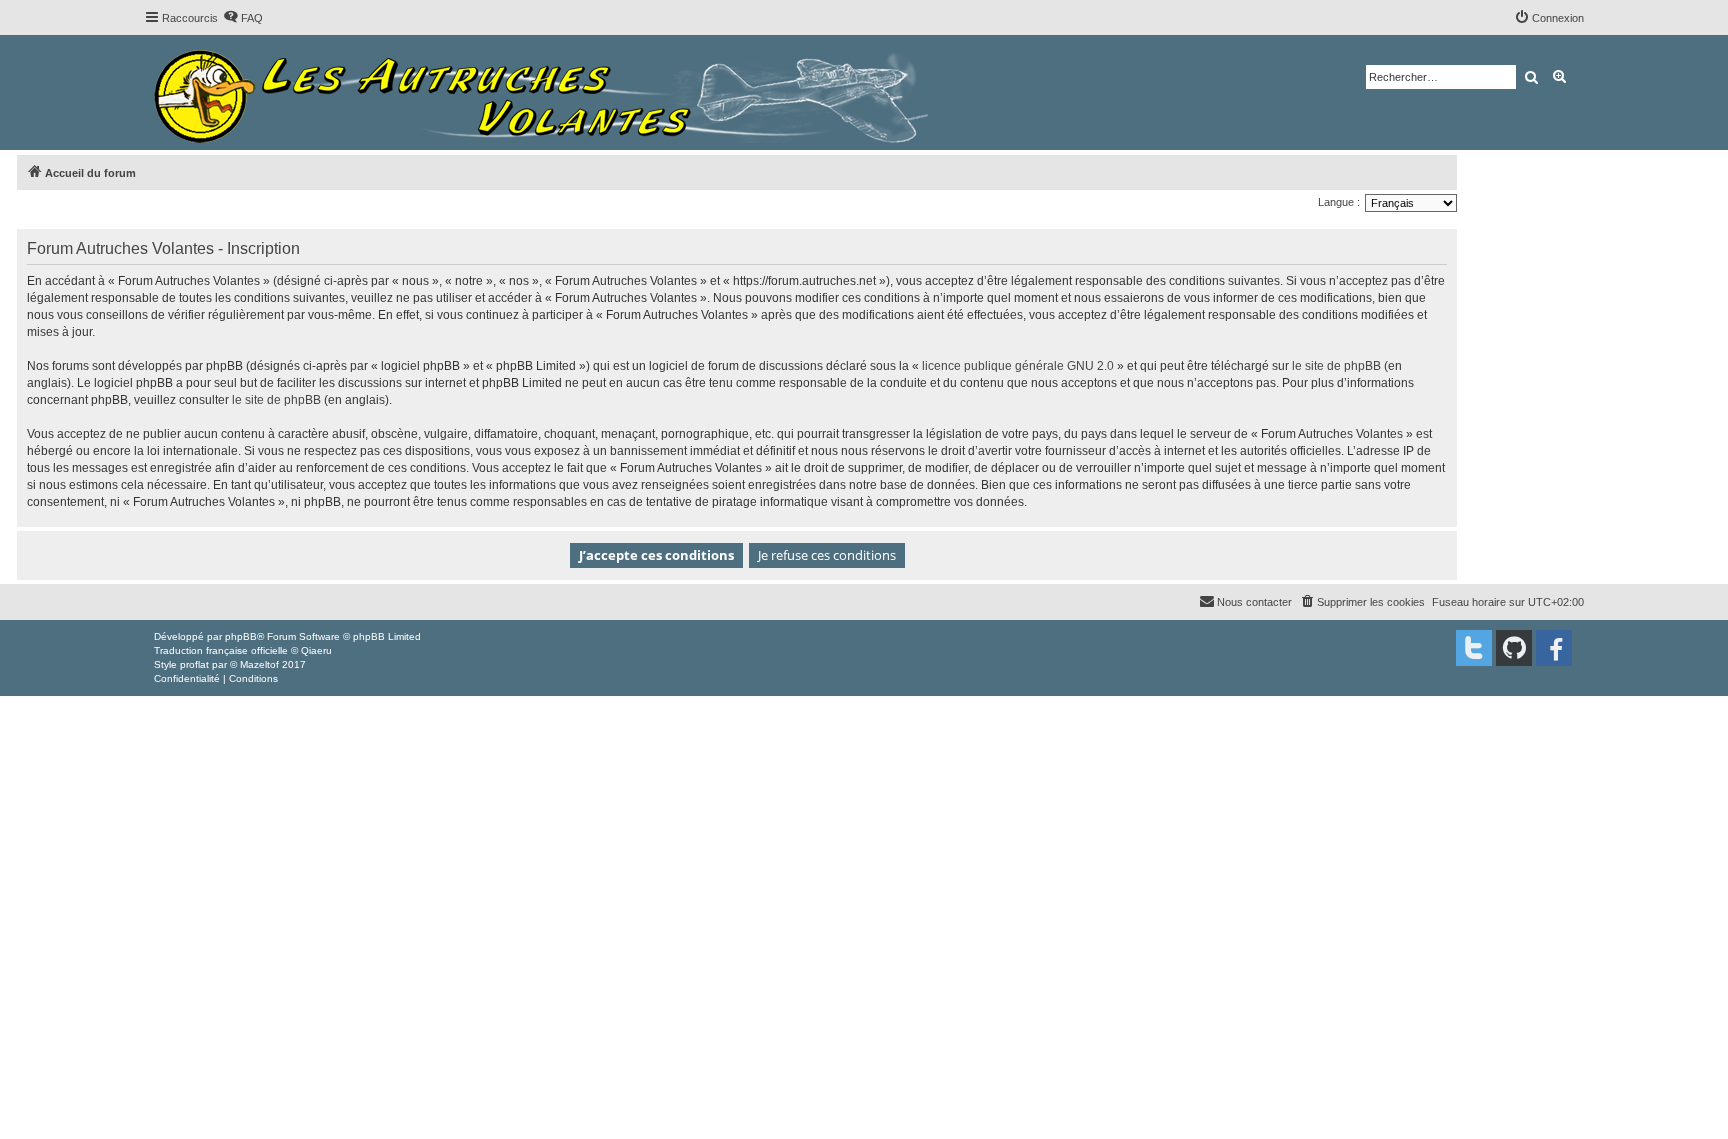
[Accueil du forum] (546, 92)
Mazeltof (259, 664)
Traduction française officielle (221, 650)
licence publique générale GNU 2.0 (1018, 366)
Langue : (1339, 202)
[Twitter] (1474, 648)
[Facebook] (1554, 648)
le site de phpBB (1336, 366)
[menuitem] (243, 18)
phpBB (241, 636)
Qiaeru (316, 650)
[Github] (1514, 648)
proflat (194, 664)
